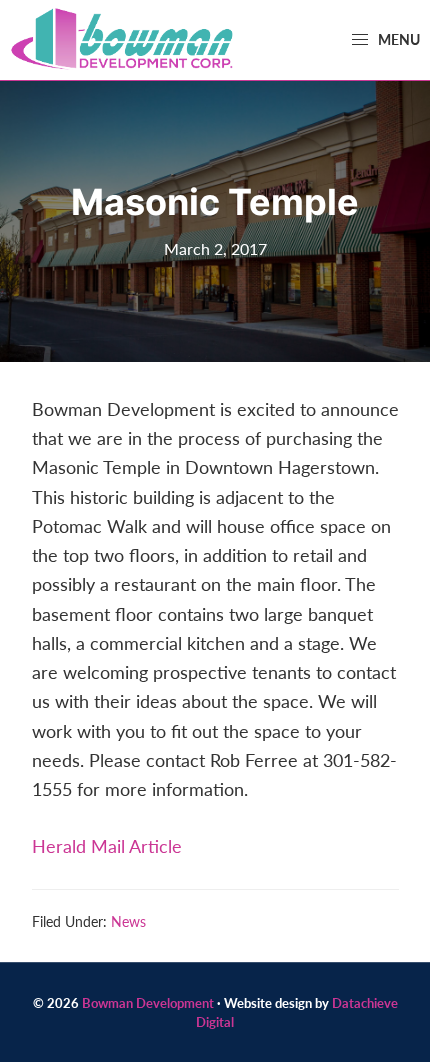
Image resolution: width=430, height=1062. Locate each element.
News (128, 921)
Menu (397, 39)
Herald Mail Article (107, 845)
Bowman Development (148, 1002)
